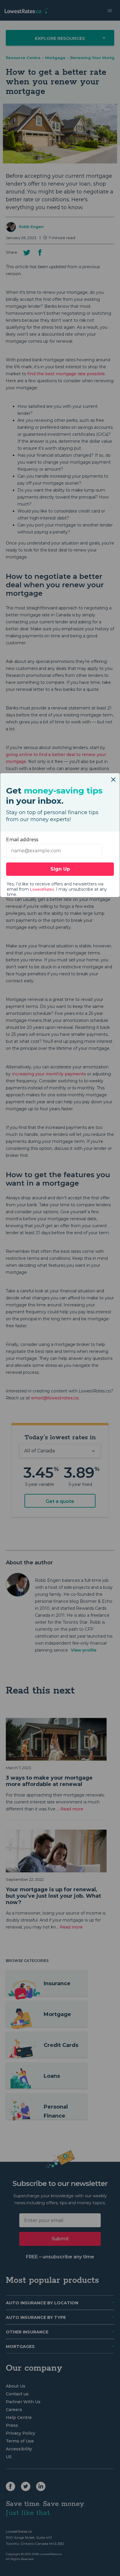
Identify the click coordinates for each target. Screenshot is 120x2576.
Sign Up (60, 869)
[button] (113, 777)
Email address (22, 840)
